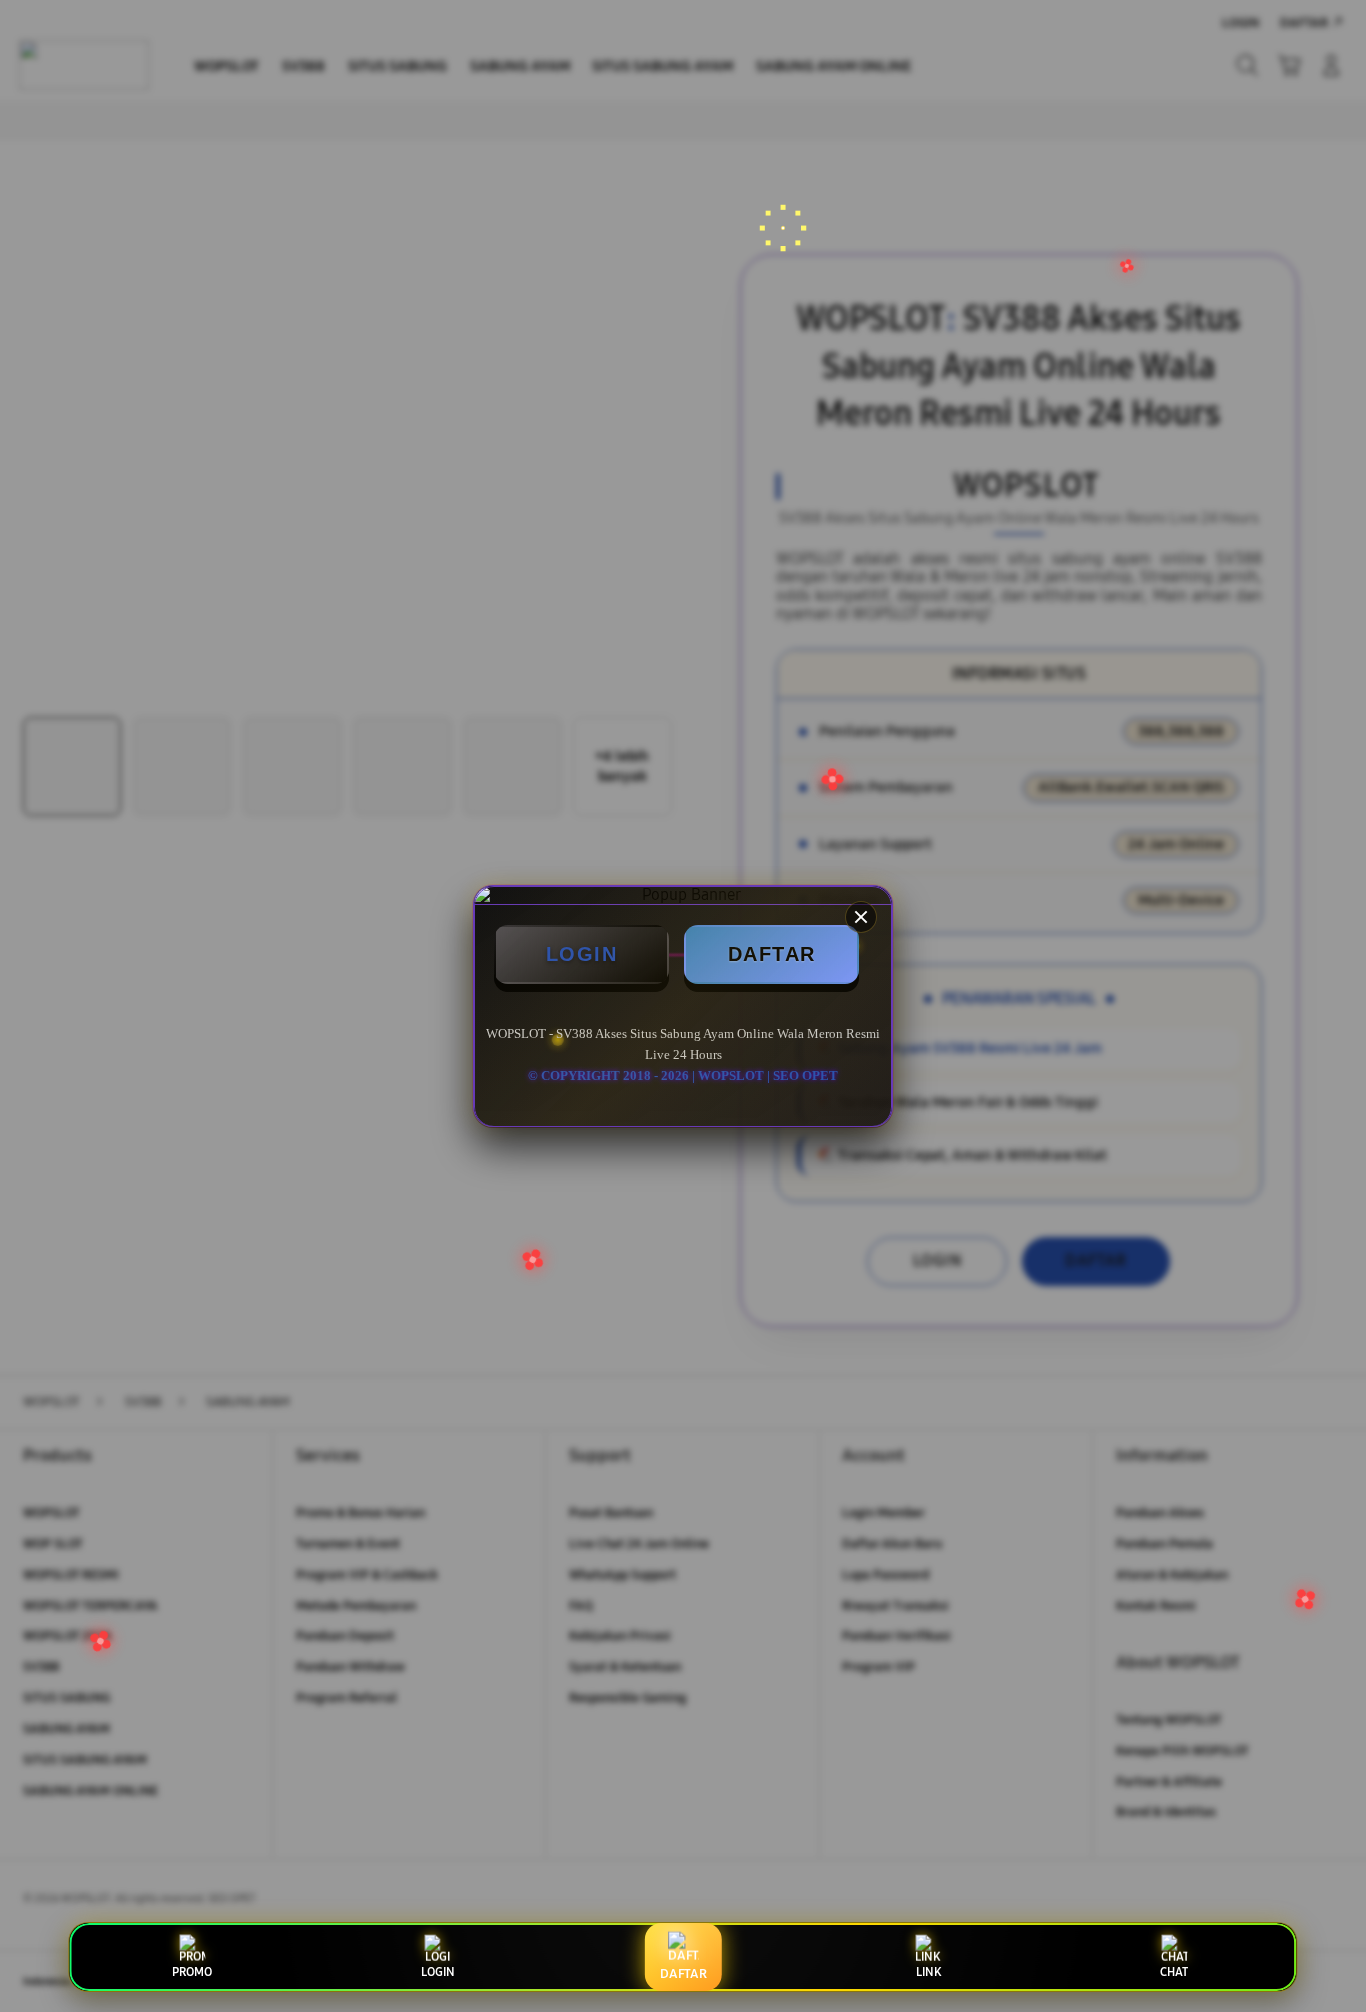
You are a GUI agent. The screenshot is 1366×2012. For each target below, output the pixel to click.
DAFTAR (772, 954)
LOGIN (582, 954)
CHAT (1174, 1972)
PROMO (192, 1972)
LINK (928, 1972)
